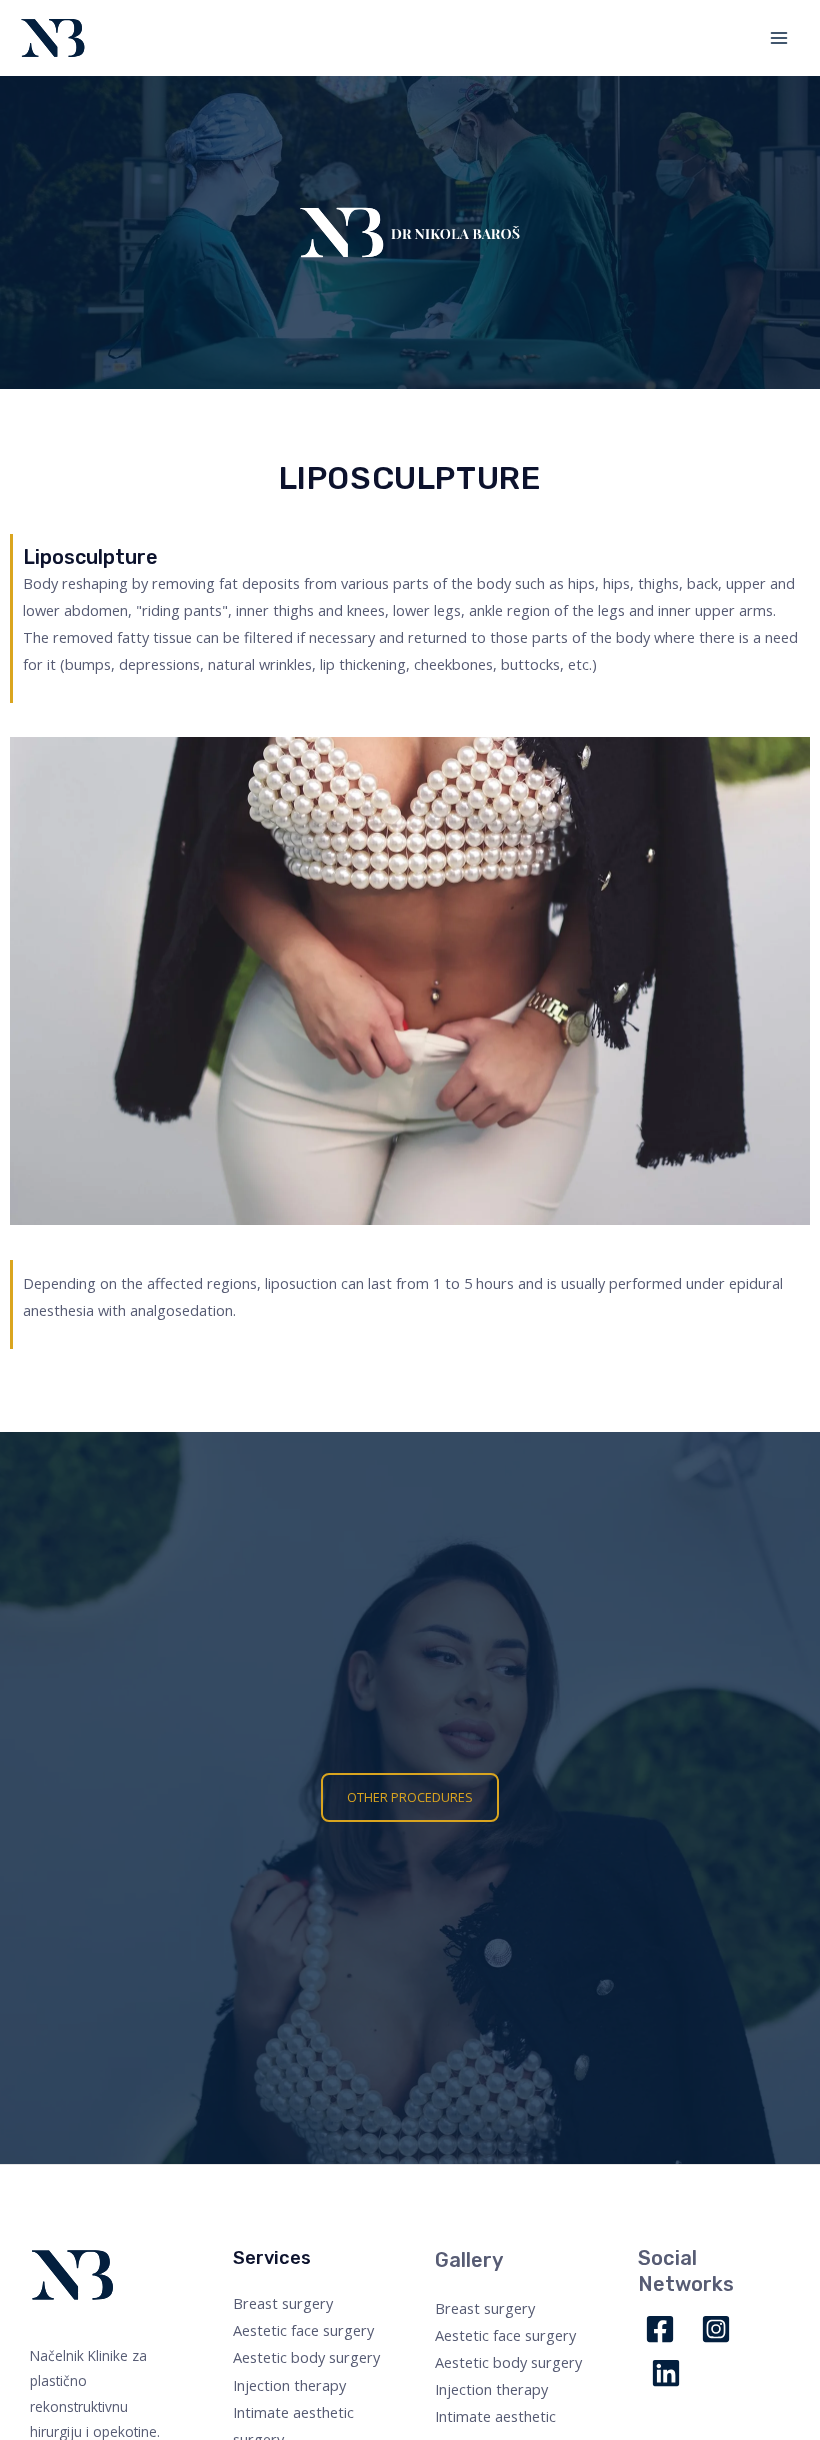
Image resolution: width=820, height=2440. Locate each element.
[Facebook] (660, 2329)
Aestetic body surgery (306, 2357)
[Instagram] (716, 2329)
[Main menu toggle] (779, 38)
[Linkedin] (666, 2373)
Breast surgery (283, 2303)
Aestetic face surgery (303, 2330)
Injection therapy (289, 2385)
